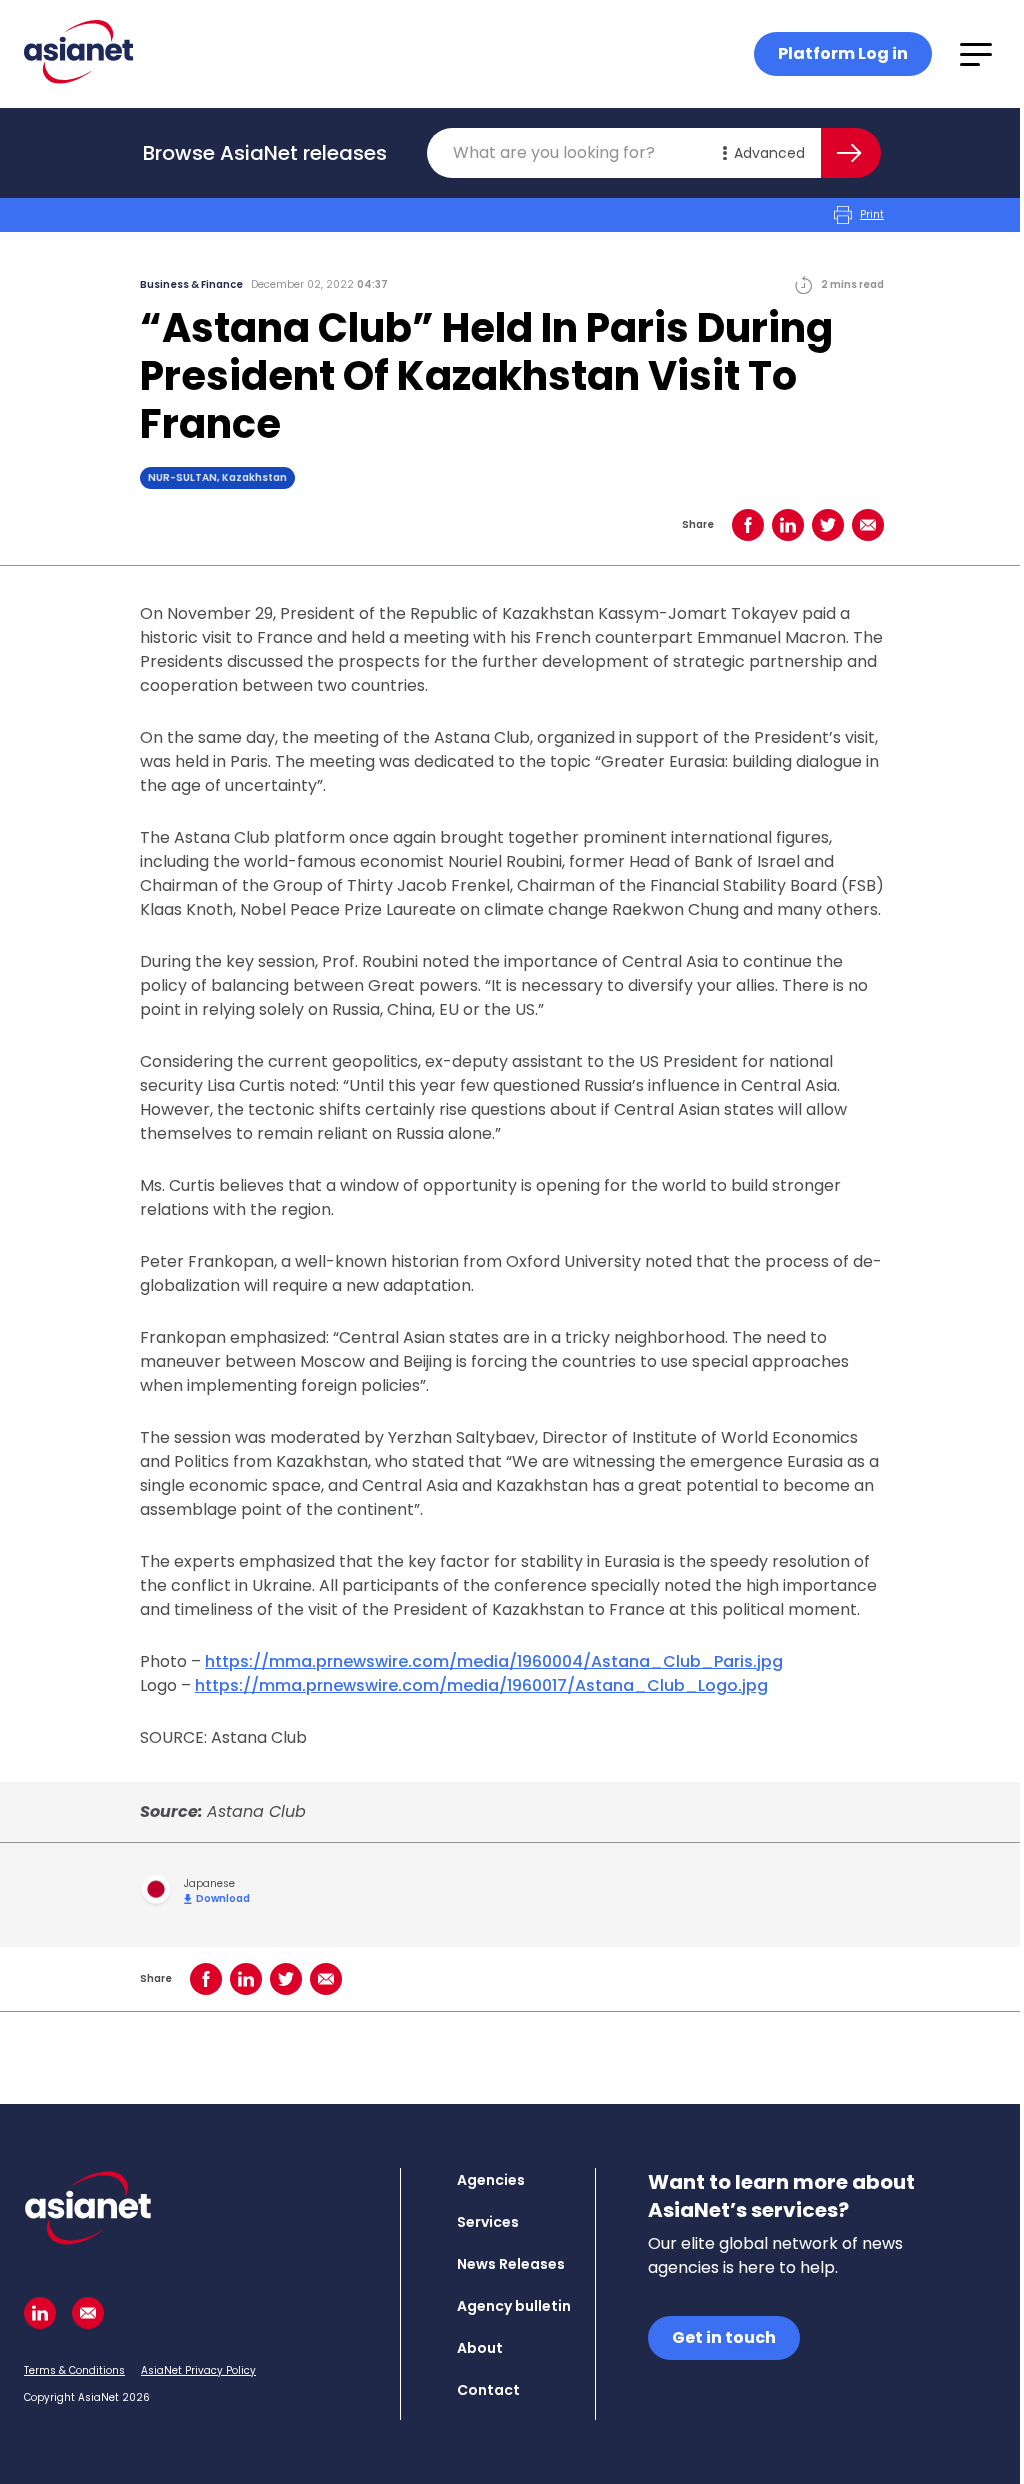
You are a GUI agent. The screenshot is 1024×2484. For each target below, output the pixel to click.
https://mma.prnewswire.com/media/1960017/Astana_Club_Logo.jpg (481, 1685)
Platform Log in (843, 53)
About (480, 2348)
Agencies (491, 2180)
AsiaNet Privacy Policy (198, 2370)
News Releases (511, 2264)
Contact (488, 2390)
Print (872, 214)
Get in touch (724, 2337)
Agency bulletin (514, 2306)
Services (488, 2222)
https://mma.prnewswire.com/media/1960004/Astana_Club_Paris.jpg (494, 1661)
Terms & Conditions (74, 2370)
